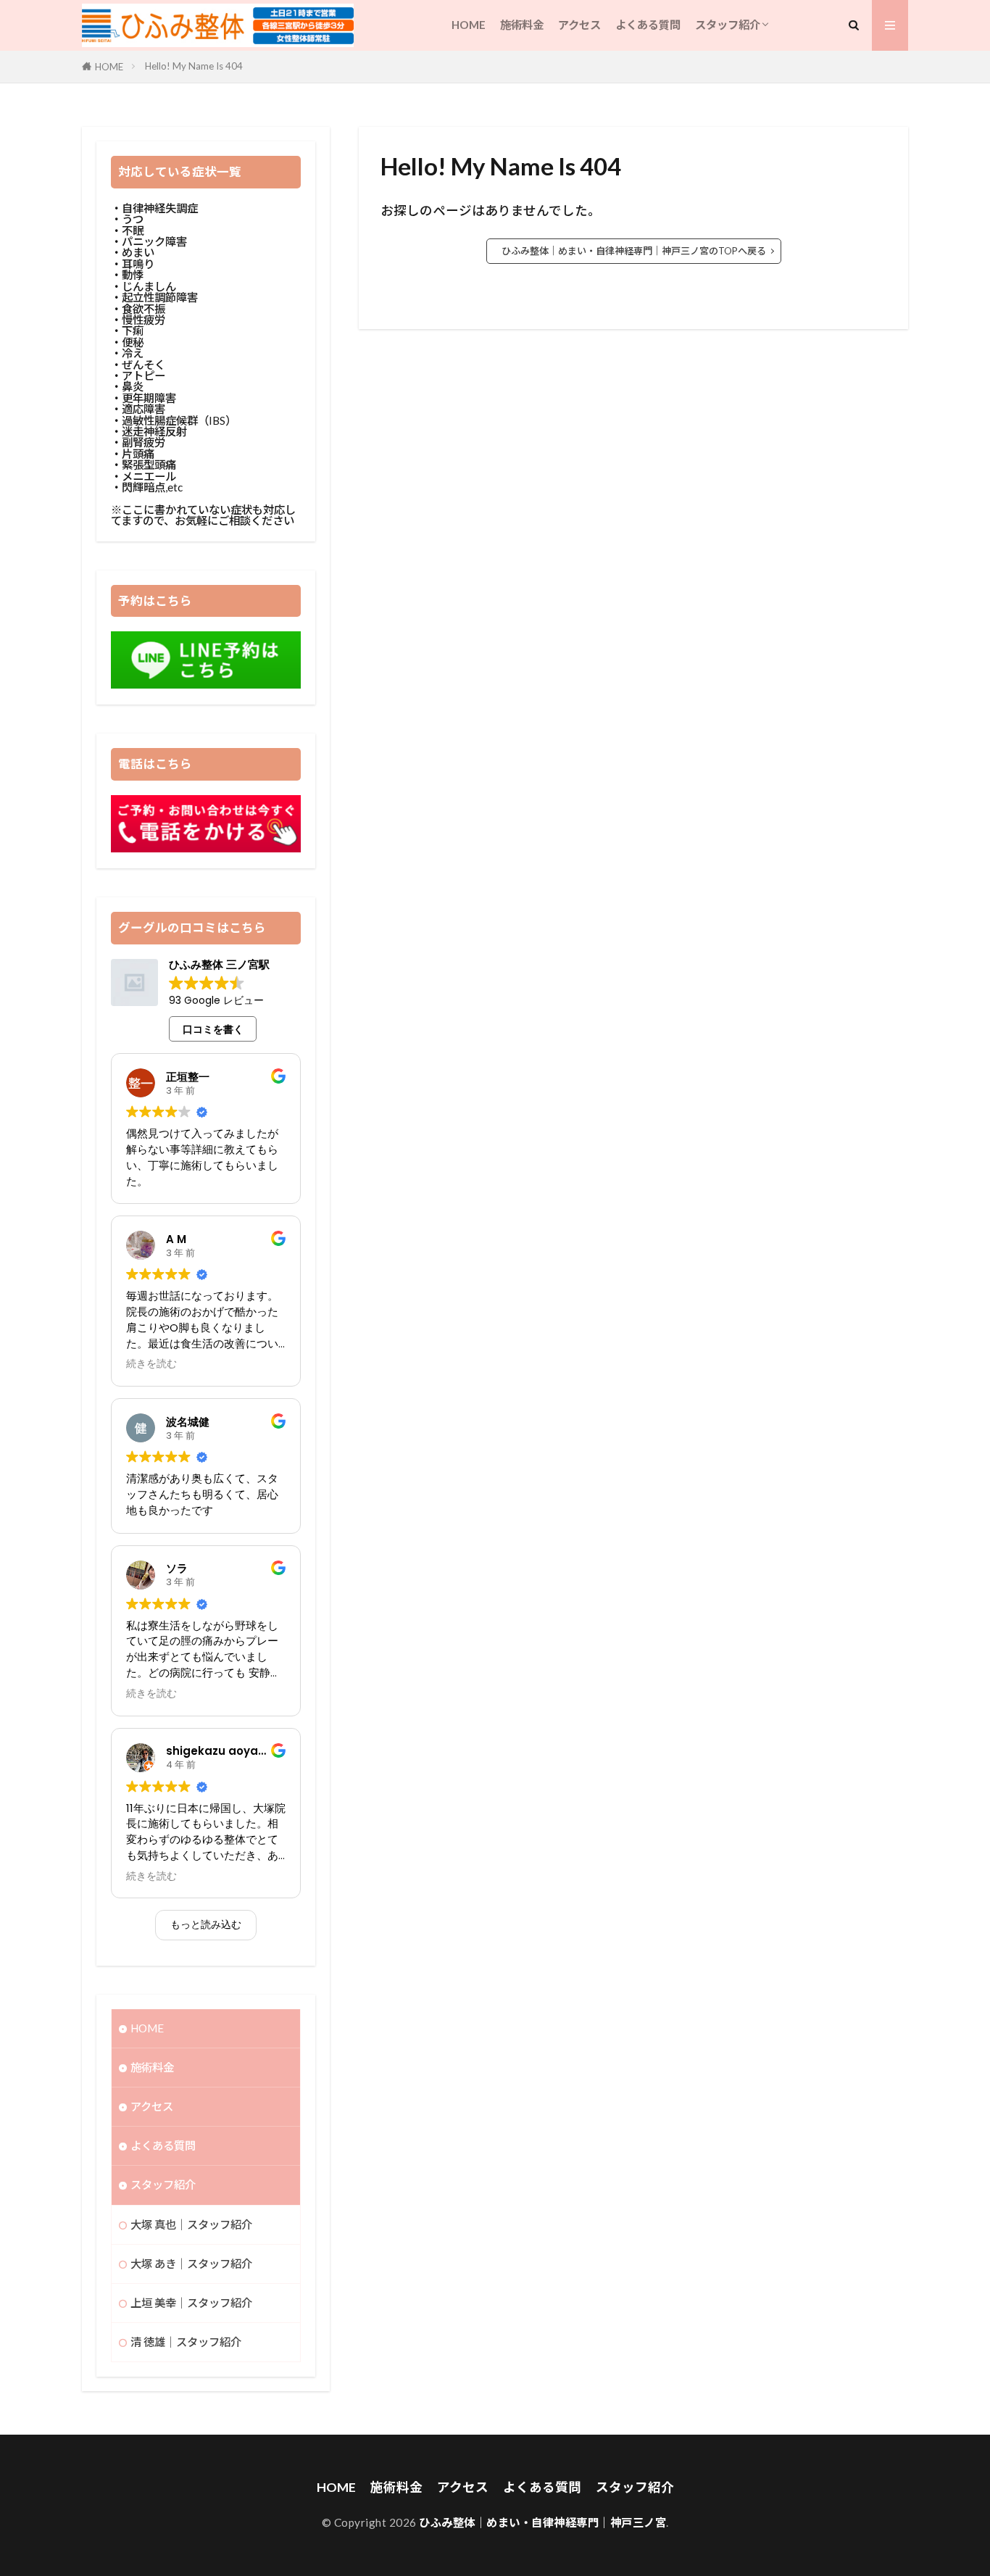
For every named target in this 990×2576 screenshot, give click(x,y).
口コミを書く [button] (213, 1029)
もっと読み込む (206, 1924)
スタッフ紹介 (728, 25)
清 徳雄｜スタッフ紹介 (186, 2342)
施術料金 (522, 25)
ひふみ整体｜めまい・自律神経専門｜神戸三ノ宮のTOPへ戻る (634, 251)
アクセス (579, 25)
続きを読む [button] (151, 1364)
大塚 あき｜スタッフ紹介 (191, 2264)
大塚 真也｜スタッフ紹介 (191, 2224)
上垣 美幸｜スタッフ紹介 (191, 2303)
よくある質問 (648, 25)
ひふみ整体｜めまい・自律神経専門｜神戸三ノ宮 (542, 2522)
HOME (469, 25)
